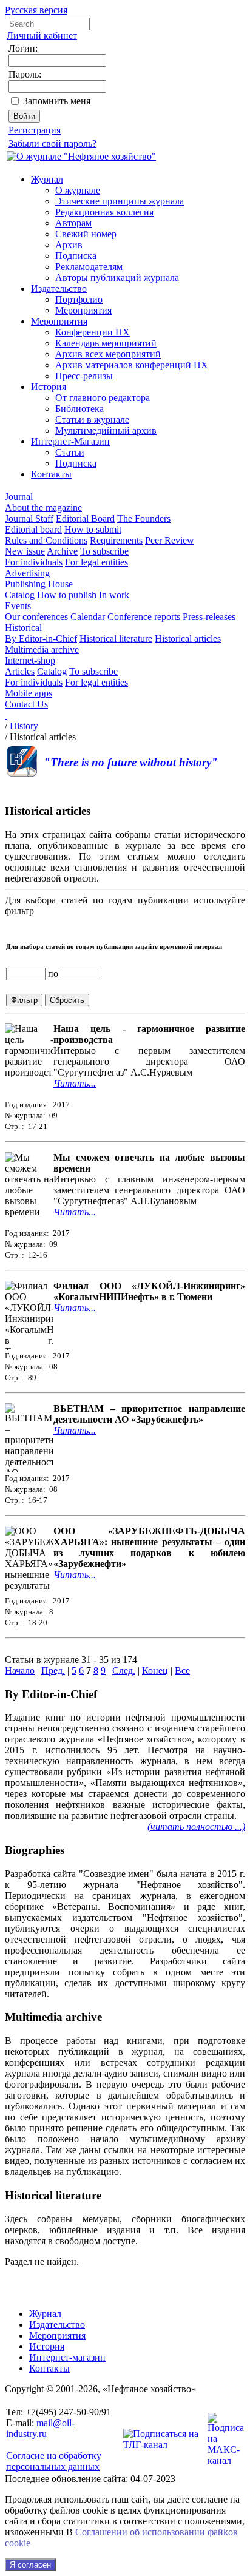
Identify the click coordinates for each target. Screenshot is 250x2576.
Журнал (47, 179)
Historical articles (188, 639)
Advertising (27, 573)
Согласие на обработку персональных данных (54, 2461)
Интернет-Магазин (70, 441)
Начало (20, 1671)
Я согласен (30, 2565)
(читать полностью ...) (196, 1826)
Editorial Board (85, 518)
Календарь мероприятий (106, 343)
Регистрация (35, 130)
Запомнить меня (57, 101)
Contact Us (26, 704)
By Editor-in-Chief (41, 639)
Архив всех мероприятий (108, 354)
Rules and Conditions (46, 540)
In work (114, 595)
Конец (155, 1671)
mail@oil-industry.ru (40, 2428)
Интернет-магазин (67, 2357)
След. (124, 1671)
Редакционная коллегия (104, 212)
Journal (19, 497)
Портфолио (79, 299)
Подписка (76, 256)
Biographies (35, 1850)
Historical (23, 628)
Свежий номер (86, 234)
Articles (20, 671)
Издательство (59, 288)
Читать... (75, 1083)
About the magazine (43, 507)
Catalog (20, 595)
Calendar (88, 617)
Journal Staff (29, 518)
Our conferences (36, 617)
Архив (69, 245)
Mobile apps (29, 693)
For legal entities (96, 562)
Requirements (116, 540)
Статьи (70, 452)
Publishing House (39, 584)
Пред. (53, 1671)
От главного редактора (103, 398)
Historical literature (116, 639)
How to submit (93, 529)
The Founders (144, 518)
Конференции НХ (93, 332)
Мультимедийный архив (106, 430)
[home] (6, 715)
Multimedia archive (42, 649)
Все (182, 1671)
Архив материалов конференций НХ (132, 365)
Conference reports (144, 617)
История (49, 387)
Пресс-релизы (84, 376)
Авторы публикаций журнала (117, 278)
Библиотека (79, 409)
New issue (25, 551)
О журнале (78, 190)
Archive (62, 551)
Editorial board (33, 529)
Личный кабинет (42, 35)
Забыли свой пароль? (52, 143)
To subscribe (104, 551)
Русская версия (36, 10)
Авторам (73, 223)
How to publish (67, 595)
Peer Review (170, 540)
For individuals (34, 562)
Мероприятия (83, 310)
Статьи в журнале (92, 420)
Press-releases (209, 617)
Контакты (51, 474)
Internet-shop (30, 660)
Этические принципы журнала (120, 201)
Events (18, 606)
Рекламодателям (89, 267)
